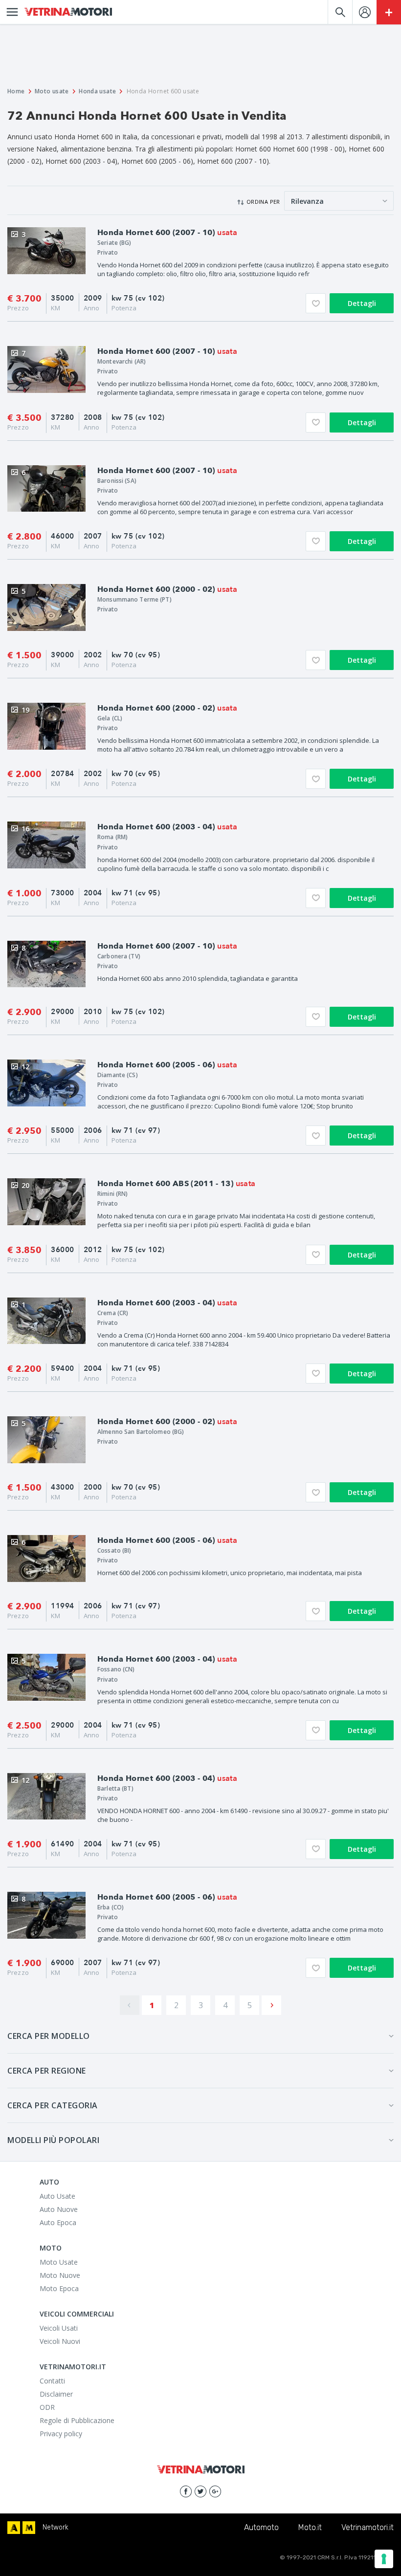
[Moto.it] (29, 2528)
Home (16, 91)
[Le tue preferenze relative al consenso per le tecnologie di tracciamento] (384, 2559)
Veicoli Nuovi (60, 2341)
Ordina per (263, 202)
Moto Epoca (59, 2288)
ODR (47, 2407)
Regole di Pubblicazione (77, 2420)
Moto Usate (59, 2262)
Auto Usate (57, 2196)
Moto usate (52, 91)
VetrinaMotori (68, 12)
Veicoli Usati (59, 2328)
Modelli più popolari (53, 2140)
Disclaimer (56, 2394)
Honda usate (97, 91)
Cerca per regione (47, 2071)
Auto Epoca (58, 2222)
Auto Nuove (59, 2209)
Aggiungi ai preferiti (316, 303)
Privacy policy (61, 2434)
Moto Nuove (60, 2275)
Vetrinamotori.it (368, 2527)
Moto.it (310, 2527)
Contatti (52, 2381)
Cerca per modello (49, 2036)
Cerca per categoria (53, 2105)
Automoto (261, 2527)
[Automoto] (14, 2528)
